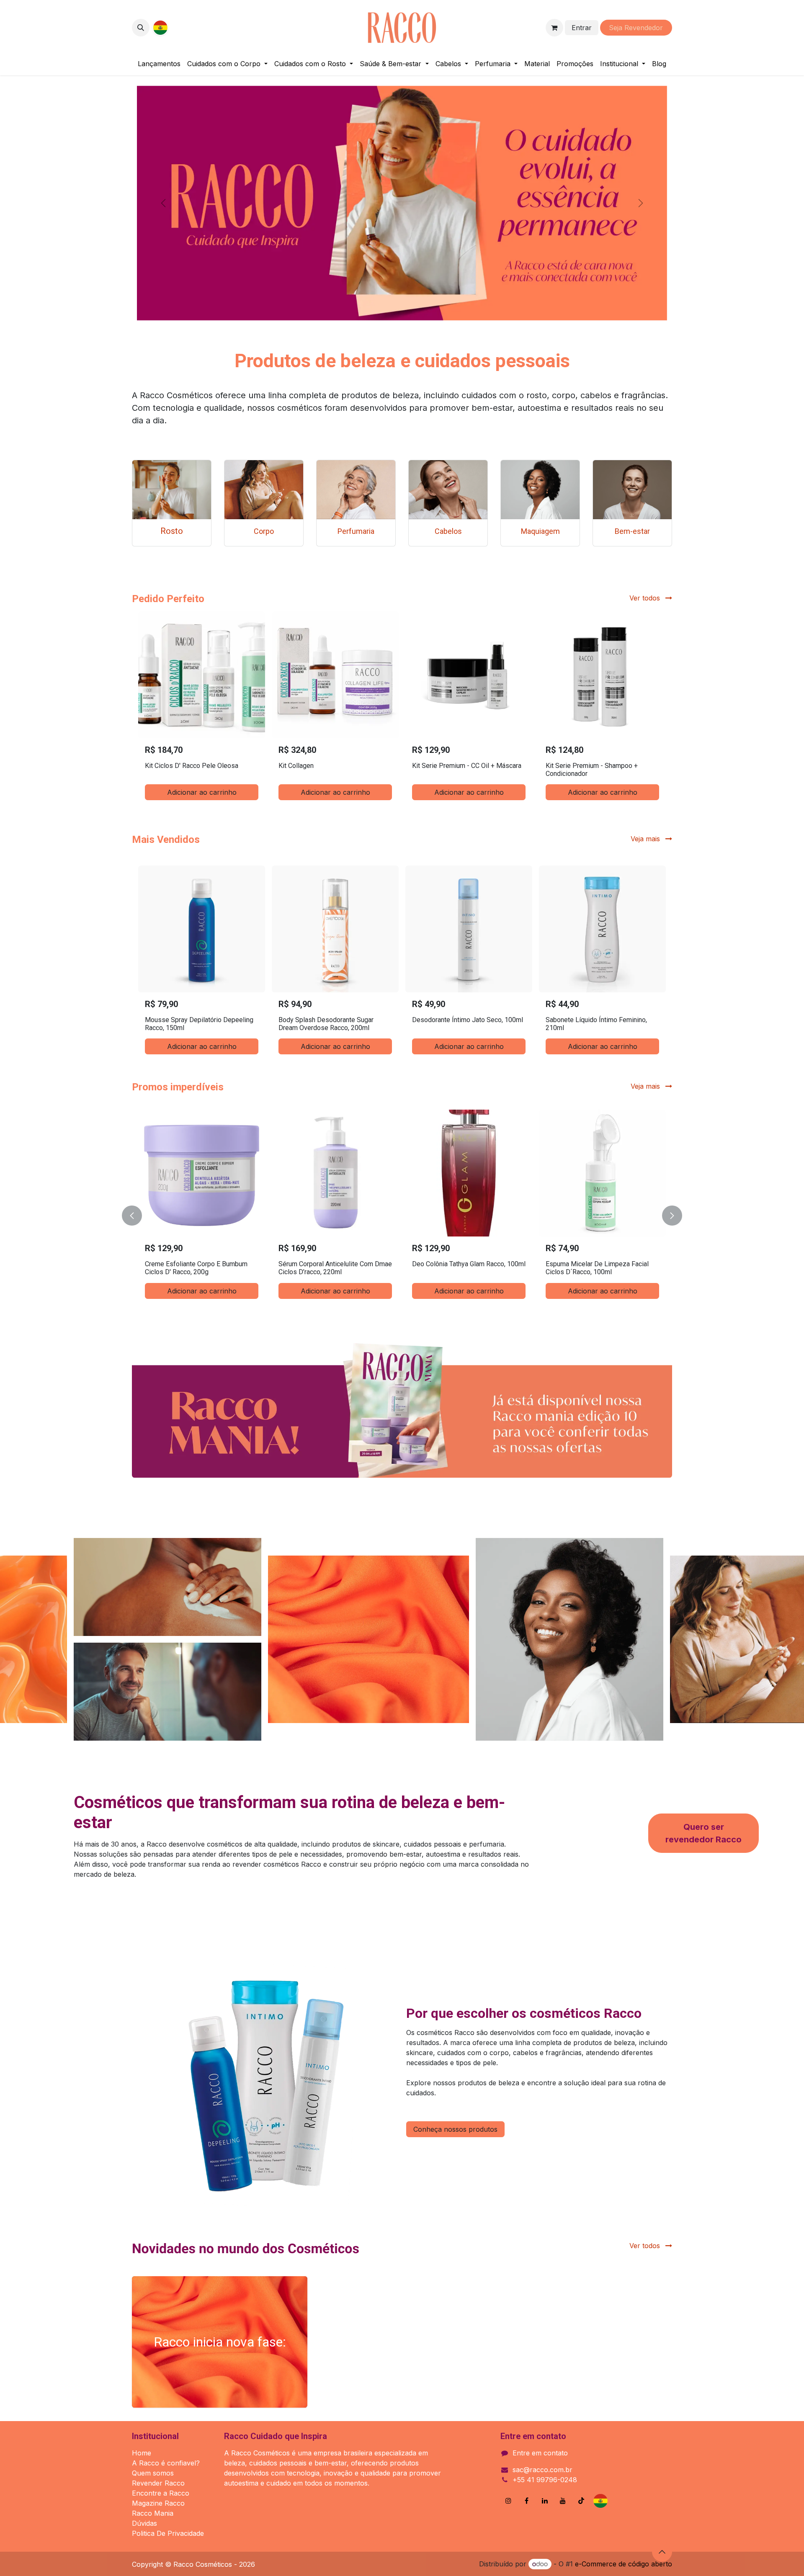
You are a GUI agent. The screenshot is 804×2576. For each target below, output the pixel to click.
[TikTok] (581, 2501)
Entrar (582, 28)
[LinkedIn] (545, 2501)
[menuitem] (159, 64)
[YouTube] (563, 2501)
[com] (184, 28)
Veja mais (646, 1086)
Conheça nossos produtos (455, 2129)
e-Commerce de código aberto (624, 2564)
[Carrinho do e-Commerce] (554, 28)
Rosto (172, 531)
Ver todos (646, 598)
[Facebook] (527, 2501)
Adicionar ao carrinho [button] (202, 792)
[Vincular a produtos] (172, 490)
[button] (141, 28)
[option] (402, 709)
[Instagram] (508, 2501)
